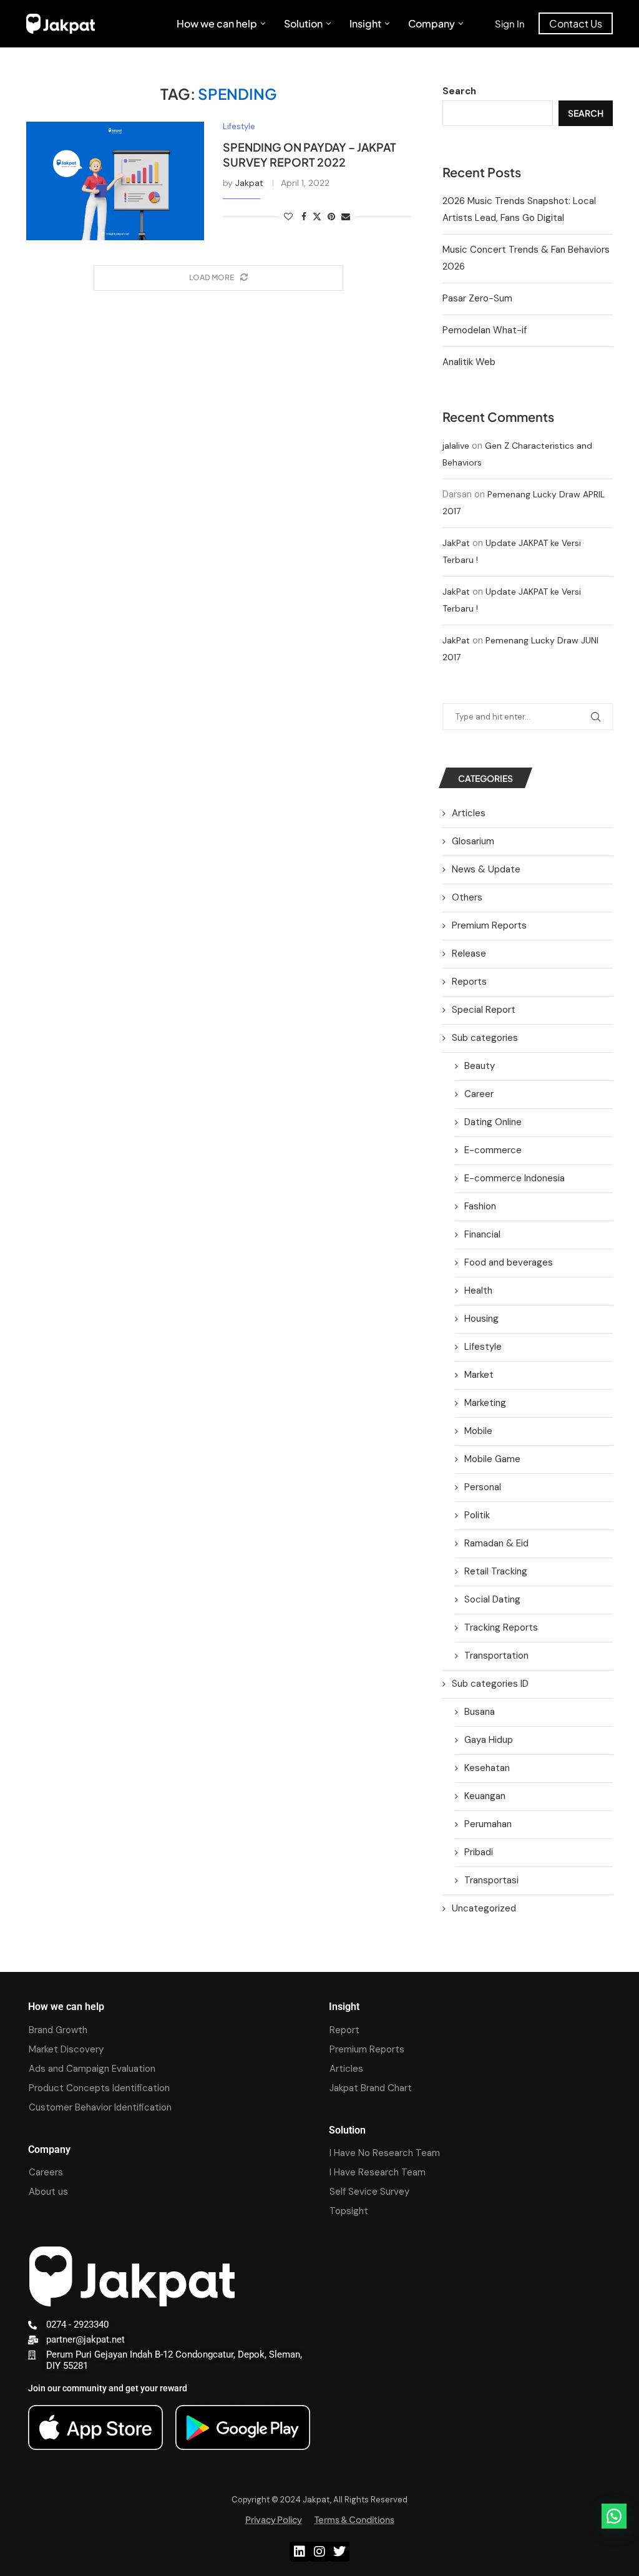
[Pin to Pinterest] (331, 217)
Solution (303, 23)
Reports (469, 982)
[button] (614, 2516)
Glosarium (473, 841)
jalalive (456, 446)
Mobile (478, 1431)
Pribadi (479, 1852)
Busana (480, 1712)
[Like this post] (288, 217)
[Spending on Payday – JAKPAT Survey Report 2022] (115, 181)
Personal (483, 1487)
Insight (365, 23)
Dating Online (493, 1122)
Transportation (496, 1656)
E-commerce (493, 1150)
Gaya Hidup (489, 1740)
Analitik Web (469, 362)
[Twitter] (339, 2552)
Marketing (485, 1403)
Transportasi (491, 1880)
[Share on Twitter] (317, 217)
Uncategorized (484, 1908)
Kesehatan (487, 1768)
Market (479, 1375)
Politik (477, 1515)
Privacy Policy (274, 2519)
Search (459, 91)
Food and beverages (509, 1262)
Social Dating (492, 1599)
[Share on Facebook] (304, 217)
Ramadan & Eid (496, 1543)
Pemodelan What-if (485, 330)
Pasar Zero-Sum (477, 298)
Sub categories (485, 1038)
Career (479, 1094)
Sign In (510, 23)
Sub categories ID (490, 1684)
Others (467, 897)
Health (478, 1290)
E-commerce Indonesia (515, 1178)
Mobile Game (492, 1459)
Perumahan (488, 1824)
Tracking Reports (501, 1627)
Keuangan (485, 1796)
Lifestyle (483, 1347)
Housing (481, 1319)
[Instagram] (319, 2552)
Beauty (480, 1066)
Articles (469, 813)
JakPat (456, 543)
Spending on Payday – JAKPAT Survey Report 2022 (310, 154)
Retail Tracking (496, 1571)
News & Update (486, 869)
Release (469, 954)
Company (432, 23)
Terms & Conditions (354, 2519)
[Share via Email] (346, 217)
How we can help (217, 23)
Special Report (484, 1010)
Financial (482, 1234)
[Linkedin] (300, 2552)
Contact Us (576, 23)
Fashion (480, 1206)
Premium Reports (489, 925)
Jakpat (249, 183)
